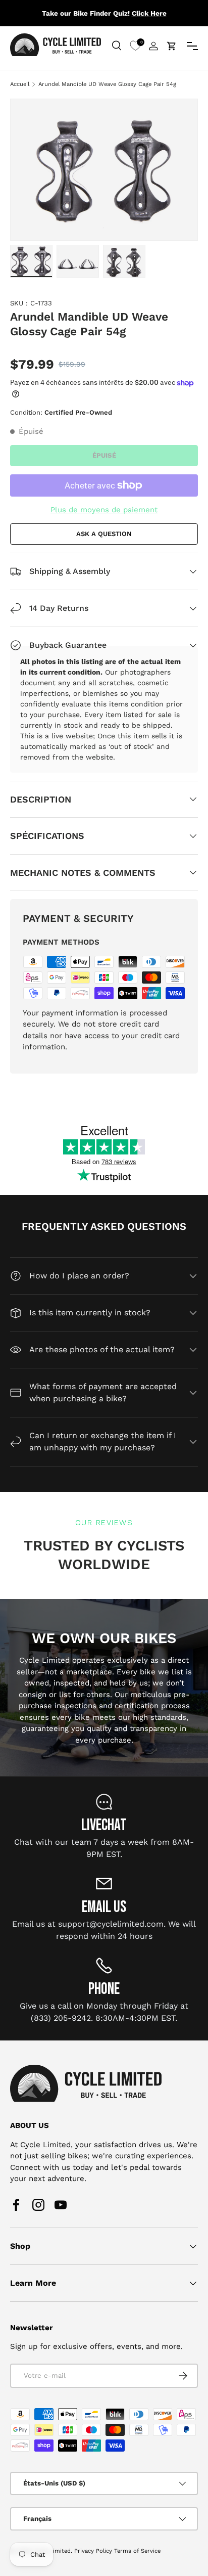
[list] (104, 169)
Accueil (20, 84)
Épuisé (104, 455)
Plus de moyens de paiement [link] (104, 510)
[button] (172, 46)
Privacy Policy (93, 2551)
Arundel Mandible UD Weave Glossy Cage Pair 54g (107, 84)
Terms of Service (137, 2551)
